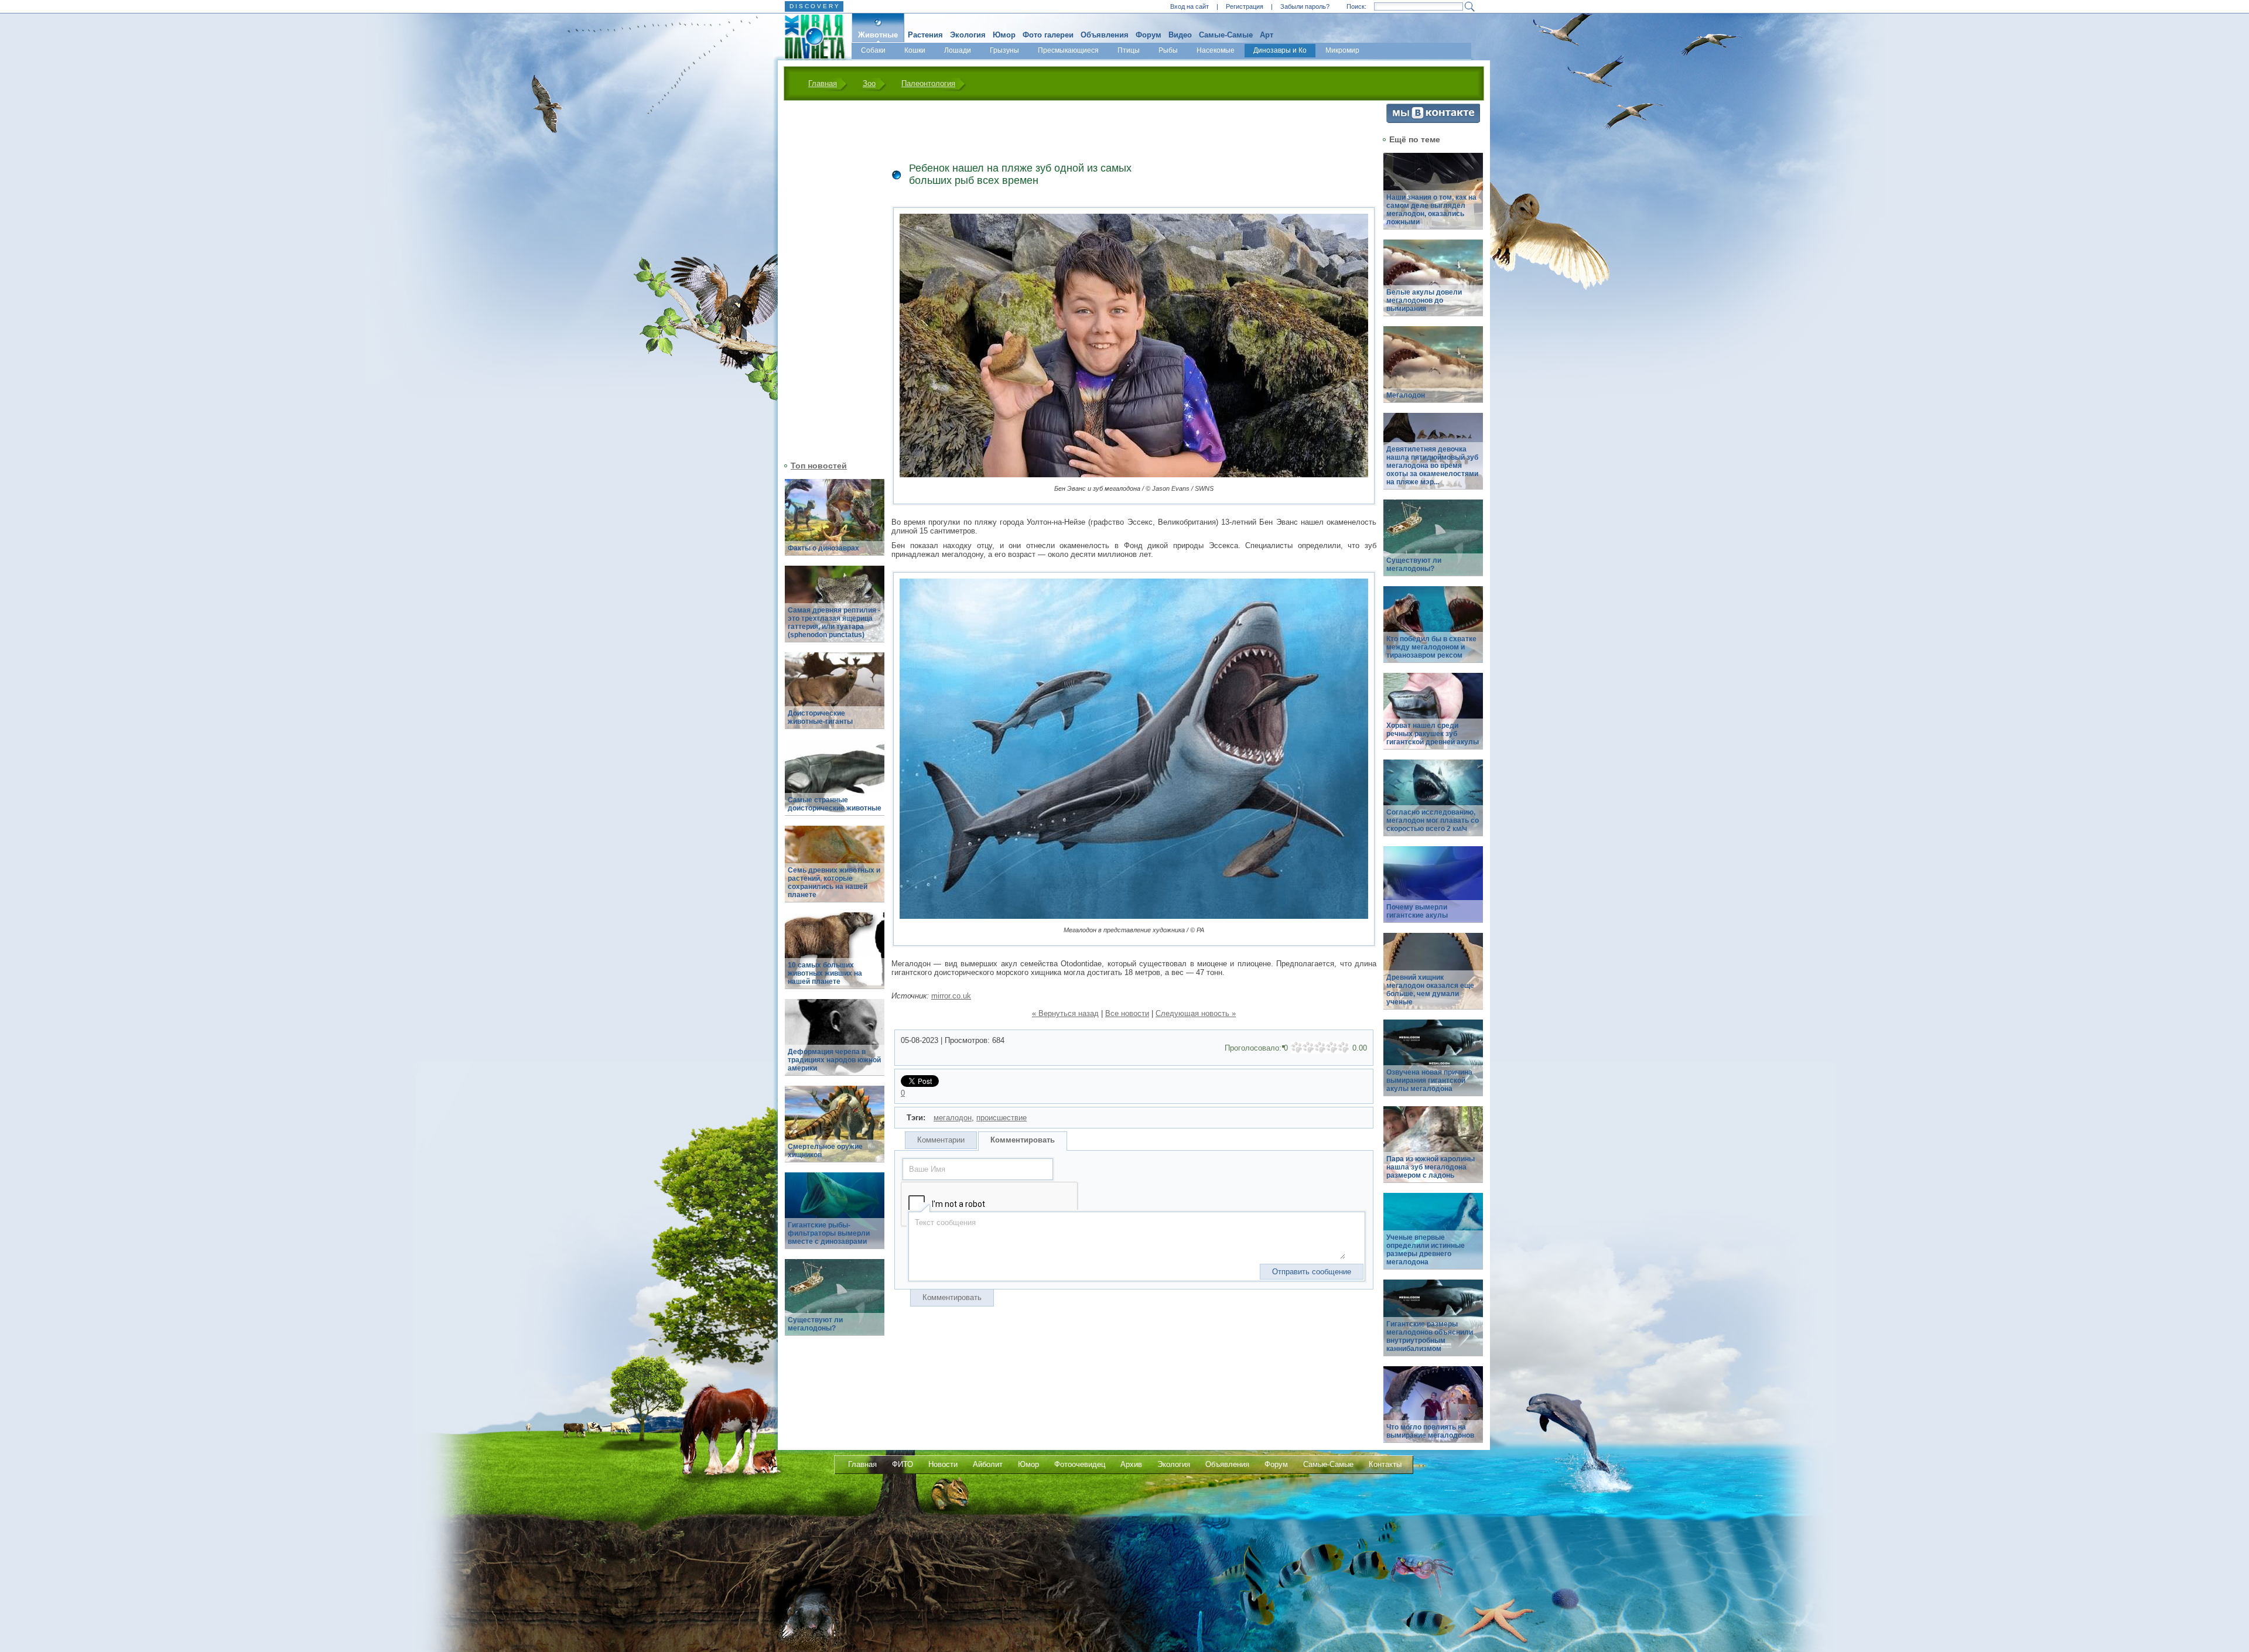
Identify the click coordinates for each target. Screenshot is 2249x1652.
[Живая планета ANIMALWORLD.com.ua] (810, 37)
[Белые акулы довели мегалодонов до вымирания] (1433, 284)
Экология (968, 35)
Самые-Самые (1226, 35)
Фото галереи (1048, 35)
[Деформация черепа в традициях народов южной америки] (835, 1044)
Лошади (958, 50)
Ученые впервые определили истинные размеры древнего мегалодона (1426, 1250)
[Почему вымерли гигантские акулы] (1433, 891)
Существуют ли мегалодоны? (815, 1324)
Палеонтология (928, 83)
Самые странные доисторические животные (835, 804)
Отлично (1344, 1048)
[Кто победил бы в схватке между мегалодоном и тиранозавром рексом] (1433, 631)
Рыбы (1168, 50)
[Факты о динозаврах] (835, 524)
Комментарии (941, 1140)
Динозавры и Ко (1280, 50)
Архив (1131, 1464)
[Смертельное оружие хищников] (835, 1131)
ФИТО (903, 1464)
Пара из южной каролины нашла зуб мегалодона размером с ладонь (1431, 1167)
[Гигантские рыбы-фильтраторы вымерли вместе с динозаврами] (835, 1217)
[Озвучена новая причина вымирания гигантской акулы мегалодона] (1433, 1064)
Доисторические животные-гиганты (820, 717)
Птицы (1129, 50)
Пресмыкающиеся (1068, 50)
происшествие (1002, 1118)
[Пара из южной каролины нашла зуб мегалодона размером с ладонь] (1433, 1151)
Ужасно (1297, 1048)
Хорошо (1332, 1048)
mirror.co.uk (951, 996)
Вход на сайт (1190, 6)
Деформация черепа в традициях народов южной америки (834, 1060)
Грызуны (1004, 50)
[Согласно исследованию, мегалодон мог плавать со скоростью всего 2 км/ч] (1433, 804)
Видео (1180, 35)
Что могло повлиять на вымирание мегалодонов (1430, 1431)
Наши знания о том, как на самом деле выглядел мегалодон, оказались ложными (1431, 210)
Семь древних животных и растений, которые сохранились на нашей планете (834, 883)
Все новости (1127, 1013)
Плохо (1308, 1048)
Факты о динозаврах (823, 548)
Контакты (1385, 1464)
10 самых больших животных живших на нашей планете (825, 973)
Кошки (915, 50)
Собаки (873, 50)
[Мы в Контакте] (1433, 120)
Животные (878, 35)
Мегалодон (1406, 395)
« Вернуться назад (1065, 1013)
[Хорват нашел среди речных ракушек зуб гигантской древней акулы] (1433, 718)
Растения (925, 35)
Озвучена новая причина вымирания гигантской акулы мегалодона (1429, 1080)
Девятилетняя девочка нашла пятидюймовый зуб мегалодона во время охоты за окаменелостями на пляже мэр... (1432, 466)
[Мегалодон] (1433, 371)
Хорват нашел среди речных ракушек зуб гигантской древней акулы (1433, 734)
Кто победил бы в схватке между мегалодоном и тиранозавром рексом (1431, 647)
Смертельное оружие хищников (825, 1151)
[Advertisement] (828, 279)
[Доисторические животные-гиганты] (835, 697)
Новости (943, 1464)
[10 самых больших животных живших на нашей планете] (835, 957)
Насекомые (1216, 50)
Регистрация (1245, 6)
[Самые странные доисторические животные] (835, 784)
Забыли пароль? (1305, 6)
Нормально (1320, 1048)
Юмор (1004, 35)
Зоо (869, 83)
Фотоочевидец (1080, 1464)
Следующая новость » (1196, 1013)
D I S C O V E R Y (814, 6)
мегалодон (953, 1118)
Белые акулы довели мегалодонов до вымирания (1424, 300)
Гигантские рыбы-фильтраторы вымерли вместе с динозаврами (829, 1233)
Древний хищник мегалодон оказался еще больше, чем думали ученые (1430, 990)
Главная (823, 83)
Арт (1267, 35)
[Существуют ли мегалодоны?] (835, 1304)
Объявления (1105, 35)
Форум (1149, 35)
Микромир (1342, 50)
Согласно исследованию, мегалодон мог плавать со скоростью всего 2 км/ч (1433, 820)
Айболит (988, 1464)
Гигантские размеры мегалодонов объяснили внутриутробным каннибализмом (1430, 1336)
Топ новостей (819, 466)
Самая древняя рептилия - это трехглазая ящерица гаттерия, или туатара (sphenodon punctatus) (834, 623)
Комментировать (1023, 1140)
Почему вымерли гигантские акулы (1417, 911)
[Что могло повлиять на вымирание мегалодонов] (1433, 1411)
